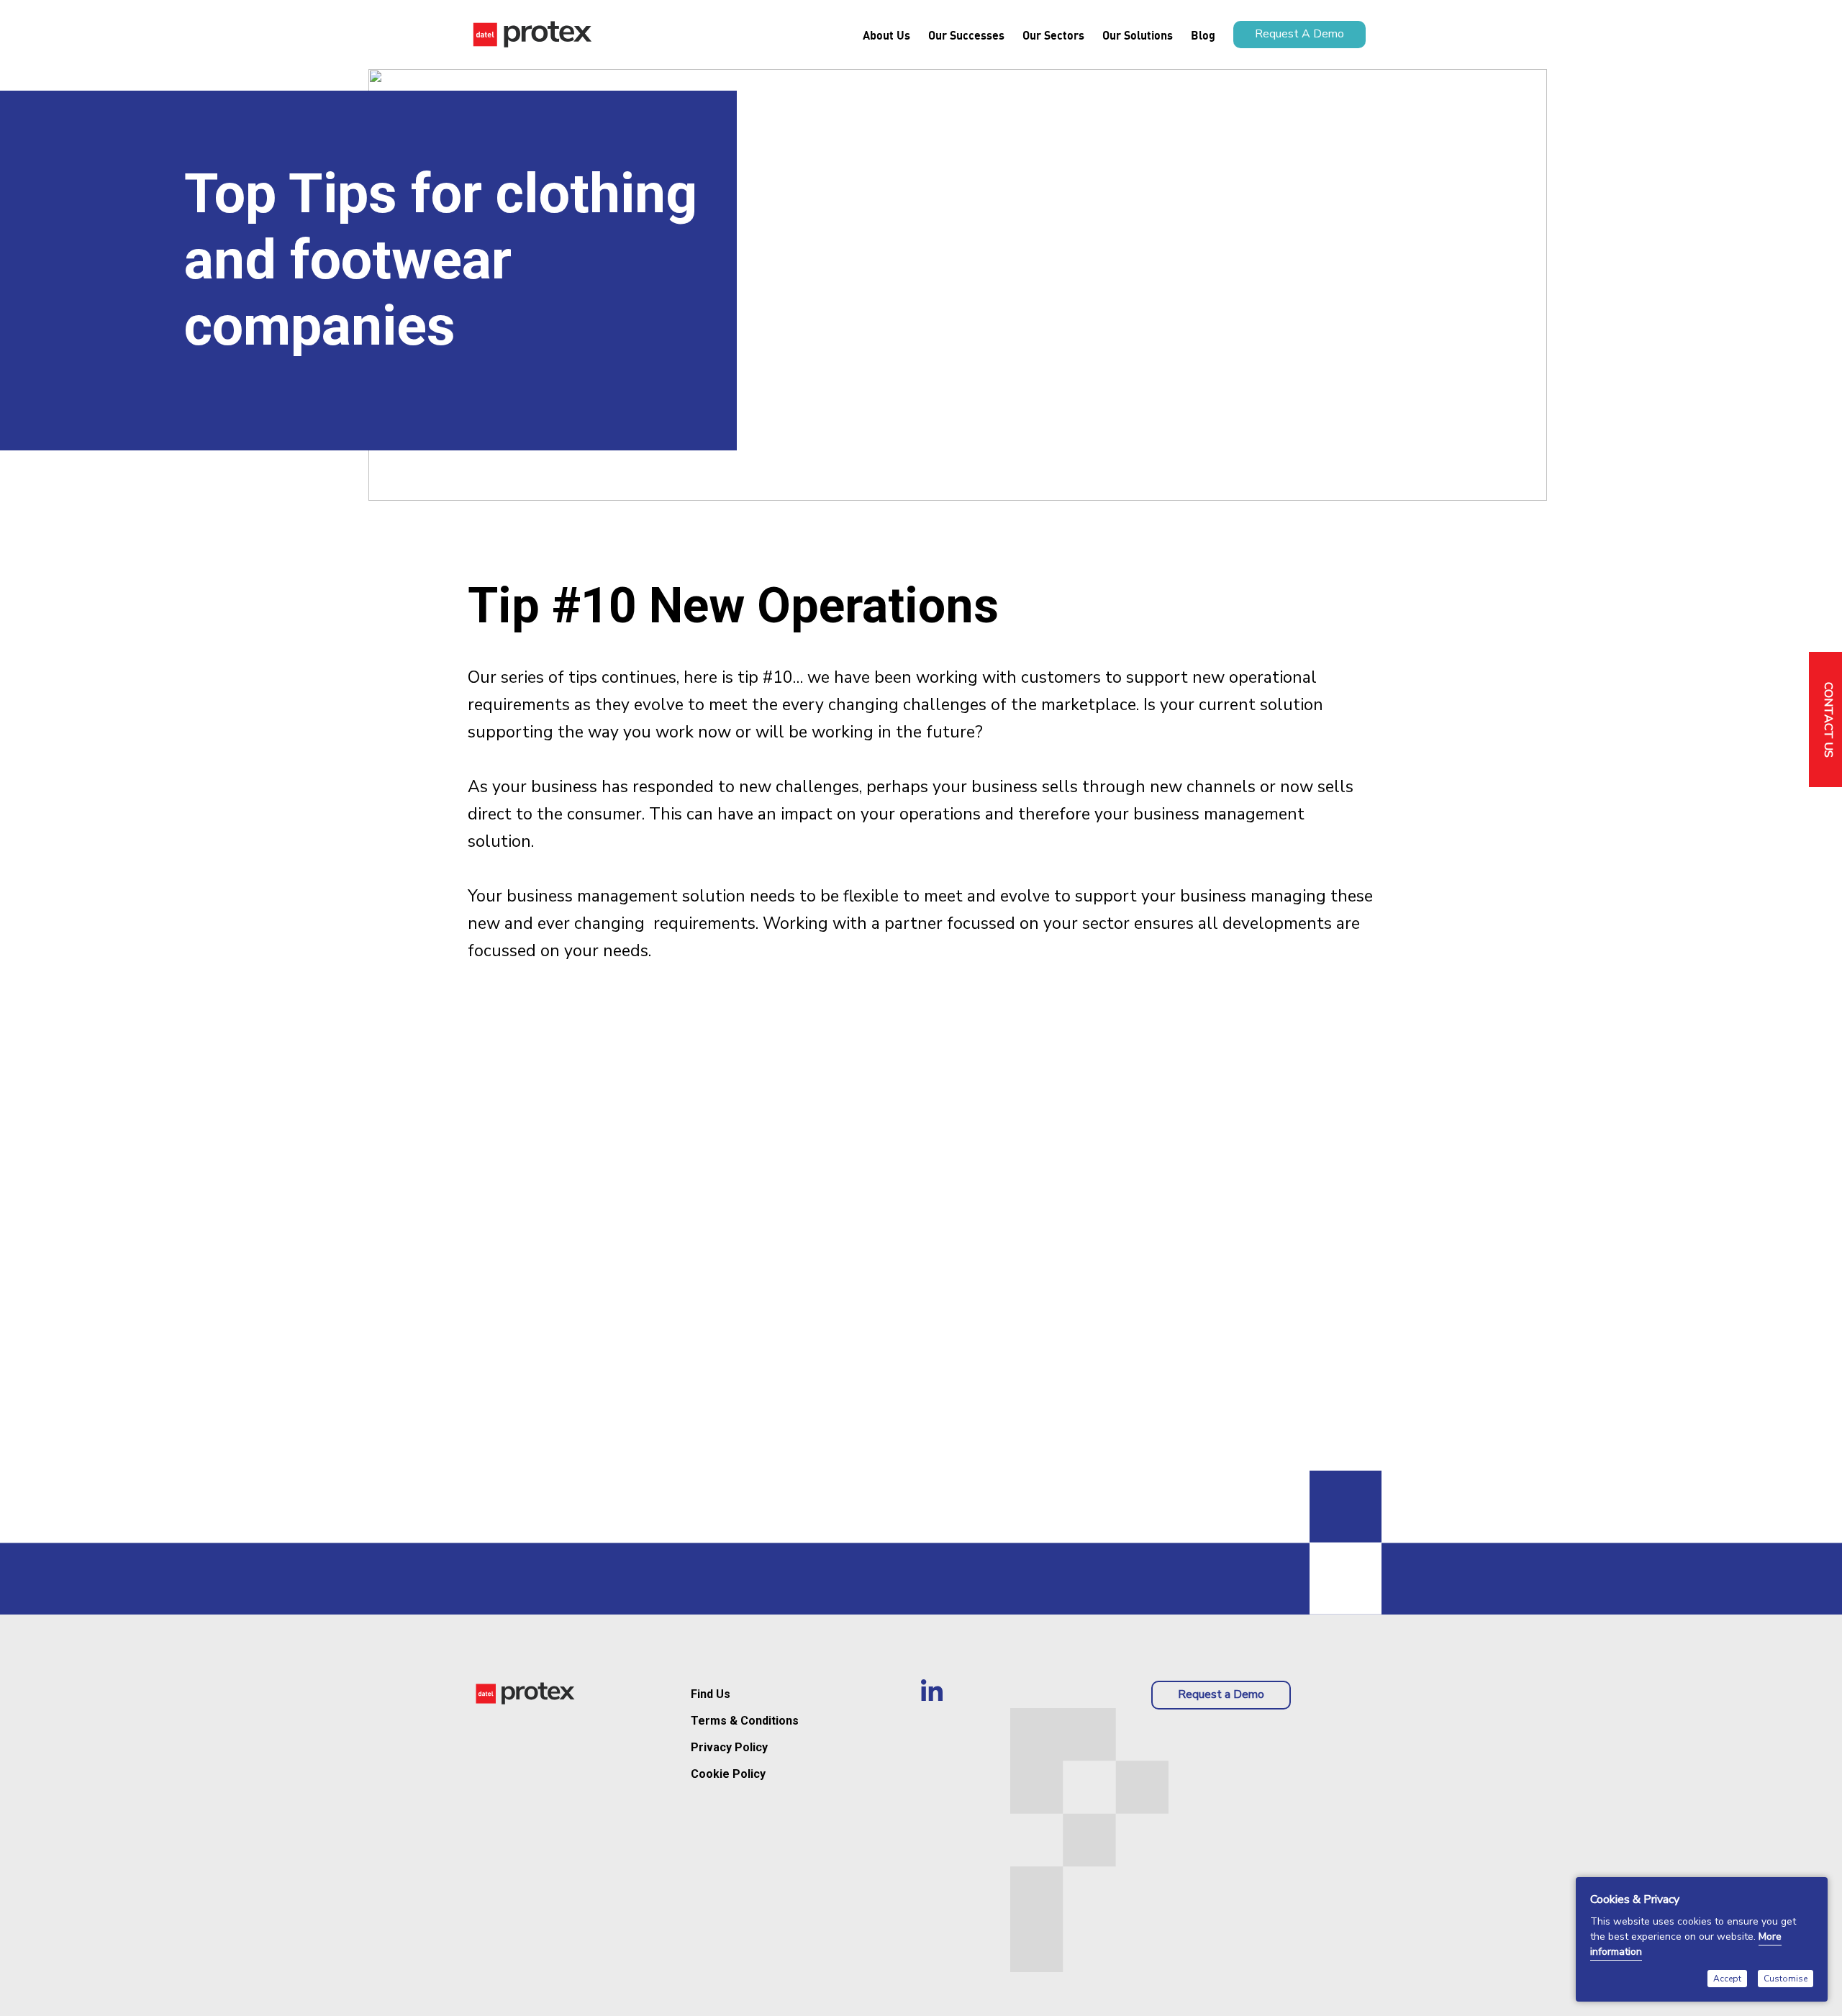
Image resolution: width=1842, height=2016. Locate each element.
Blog (1203, 35)
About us (886, 35)
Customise (1786, 1979)
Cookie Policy (728, 1774)
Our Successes (966, 35)
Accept (1727, 1979)
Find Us (711, 1694)
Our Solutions (1138, 35)
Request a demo (1299, 34)
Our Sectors (1053, 35)
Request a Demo (1221, 1694)
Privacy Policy (729, 1747)
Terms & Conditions (745, 1721)
